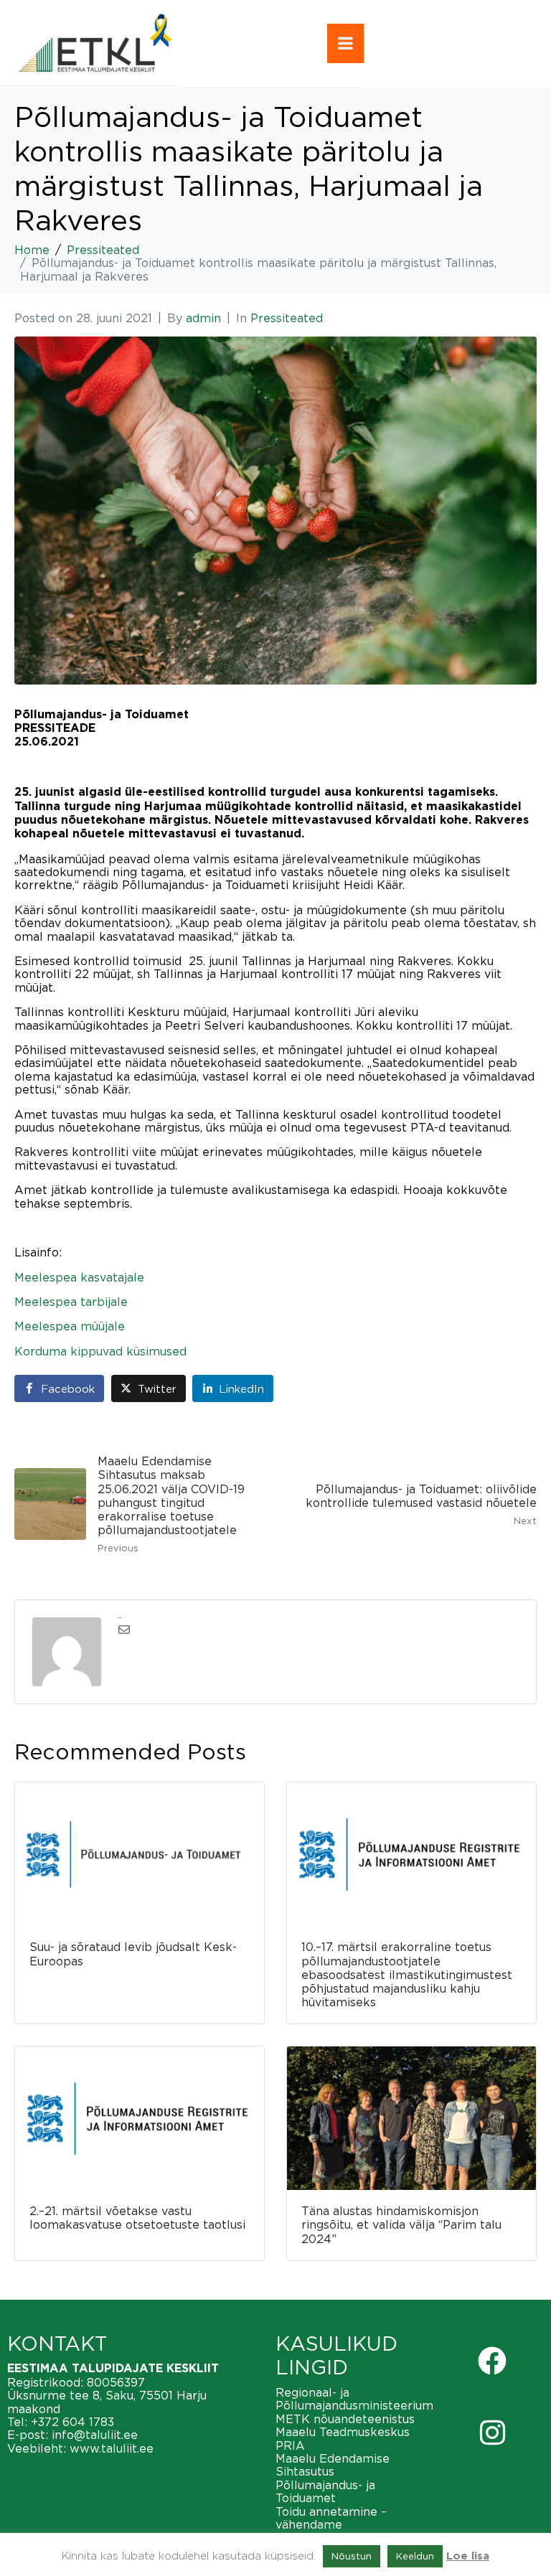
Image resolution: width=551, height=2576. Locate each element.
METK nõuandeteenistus (345, 2419)
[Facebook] (492, 2361)
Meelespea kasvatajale (79, 1277)
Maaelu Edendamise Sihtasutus (333, 2465)
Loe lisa (468, 2556)
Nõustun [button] (352, 2556)
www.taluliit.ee (112, 2448)
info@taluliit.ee (95, 2435)
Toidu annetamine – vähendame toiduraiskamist (331, 2525)
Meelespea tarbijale (71, 1302)
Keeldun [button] (415, 2556)
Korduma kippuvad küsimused (100, 1351)
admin (203, 318)
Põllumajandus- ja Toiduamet (325, 2491)
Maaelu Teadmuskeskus (343, 2432)
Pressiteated (287, 318)
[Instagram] (492, 2432)
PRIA (290, 2445)
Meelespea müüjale (70, 1326)
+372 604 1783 (72, 2422)
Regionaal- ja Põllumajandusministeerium (354, 2399)
